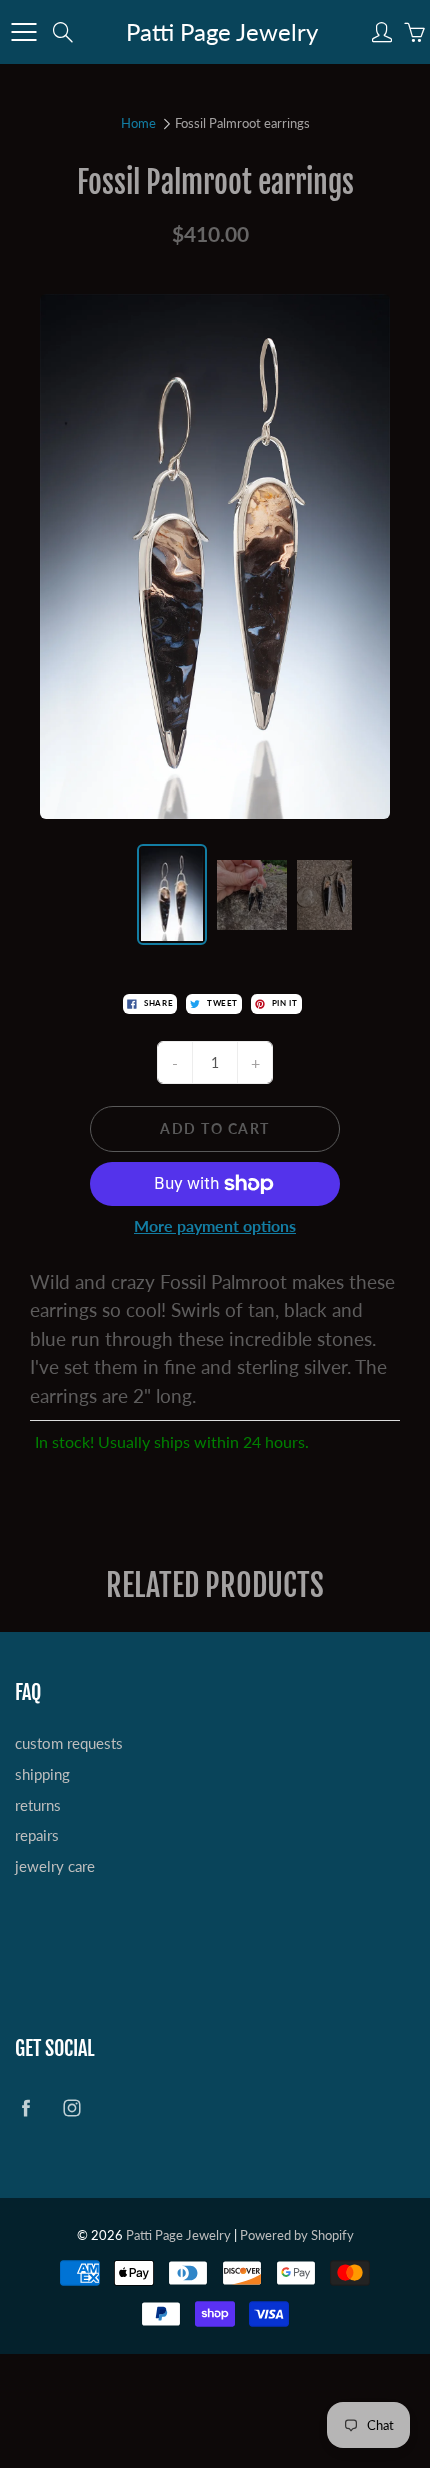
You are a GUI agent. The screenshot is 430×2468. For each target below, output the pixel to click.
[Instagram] (229, 343)
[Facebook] (186, 343)
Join (353, 277)
